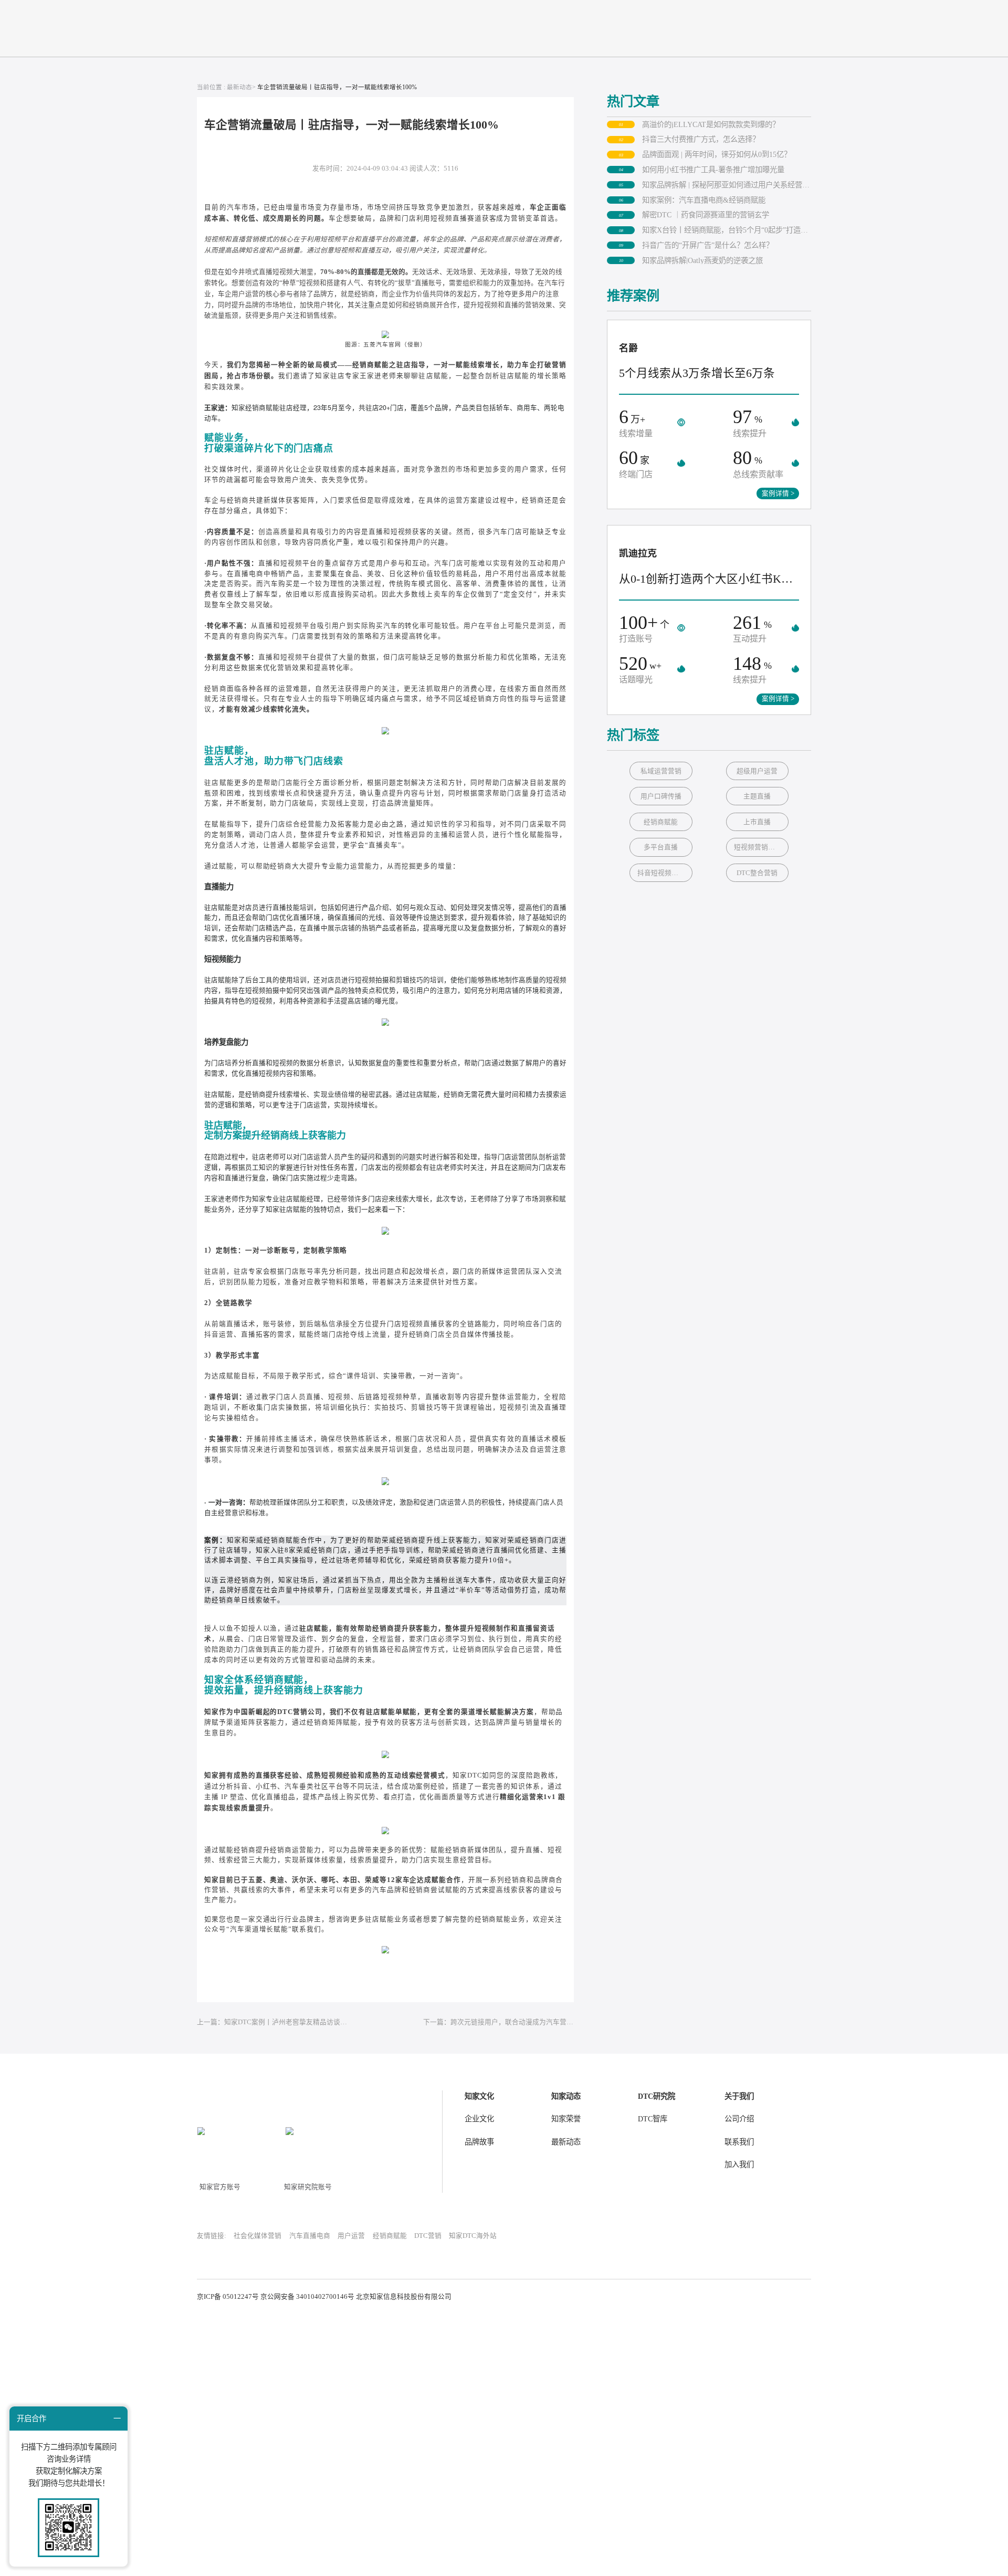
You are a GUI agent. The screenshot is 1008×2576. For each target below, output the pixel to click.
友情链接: (212, 2236)
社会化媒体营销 (258, 2236)
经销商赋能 (390, 2236)
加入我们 (739, 2164)
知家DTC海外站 (473, 2236)
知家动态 (566, 2096)
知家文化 (479, 2096)
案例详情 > (778, 493)
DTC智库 (653, 2119)
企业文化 (479, 2119)
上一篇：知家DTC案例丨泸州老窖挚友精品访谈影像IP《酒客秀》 (272, 2022)
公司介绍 (739, 2119)
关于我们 (739, 2096)
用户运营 (351, 2236)
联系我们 (739, 2142)
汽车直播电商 (310, 2236)
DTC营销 (428, 2236)
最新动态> (241, 87)
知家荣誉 (566, 2119)
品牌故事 (479, 2142)
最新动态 (566, 2142)
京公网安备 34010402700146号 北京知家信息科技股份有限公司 (356, 2297)
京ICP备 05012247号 (228, 2297)
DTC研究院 (657, 2096)
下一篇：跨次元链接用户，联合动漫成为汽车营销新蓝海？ (498, 2022)
